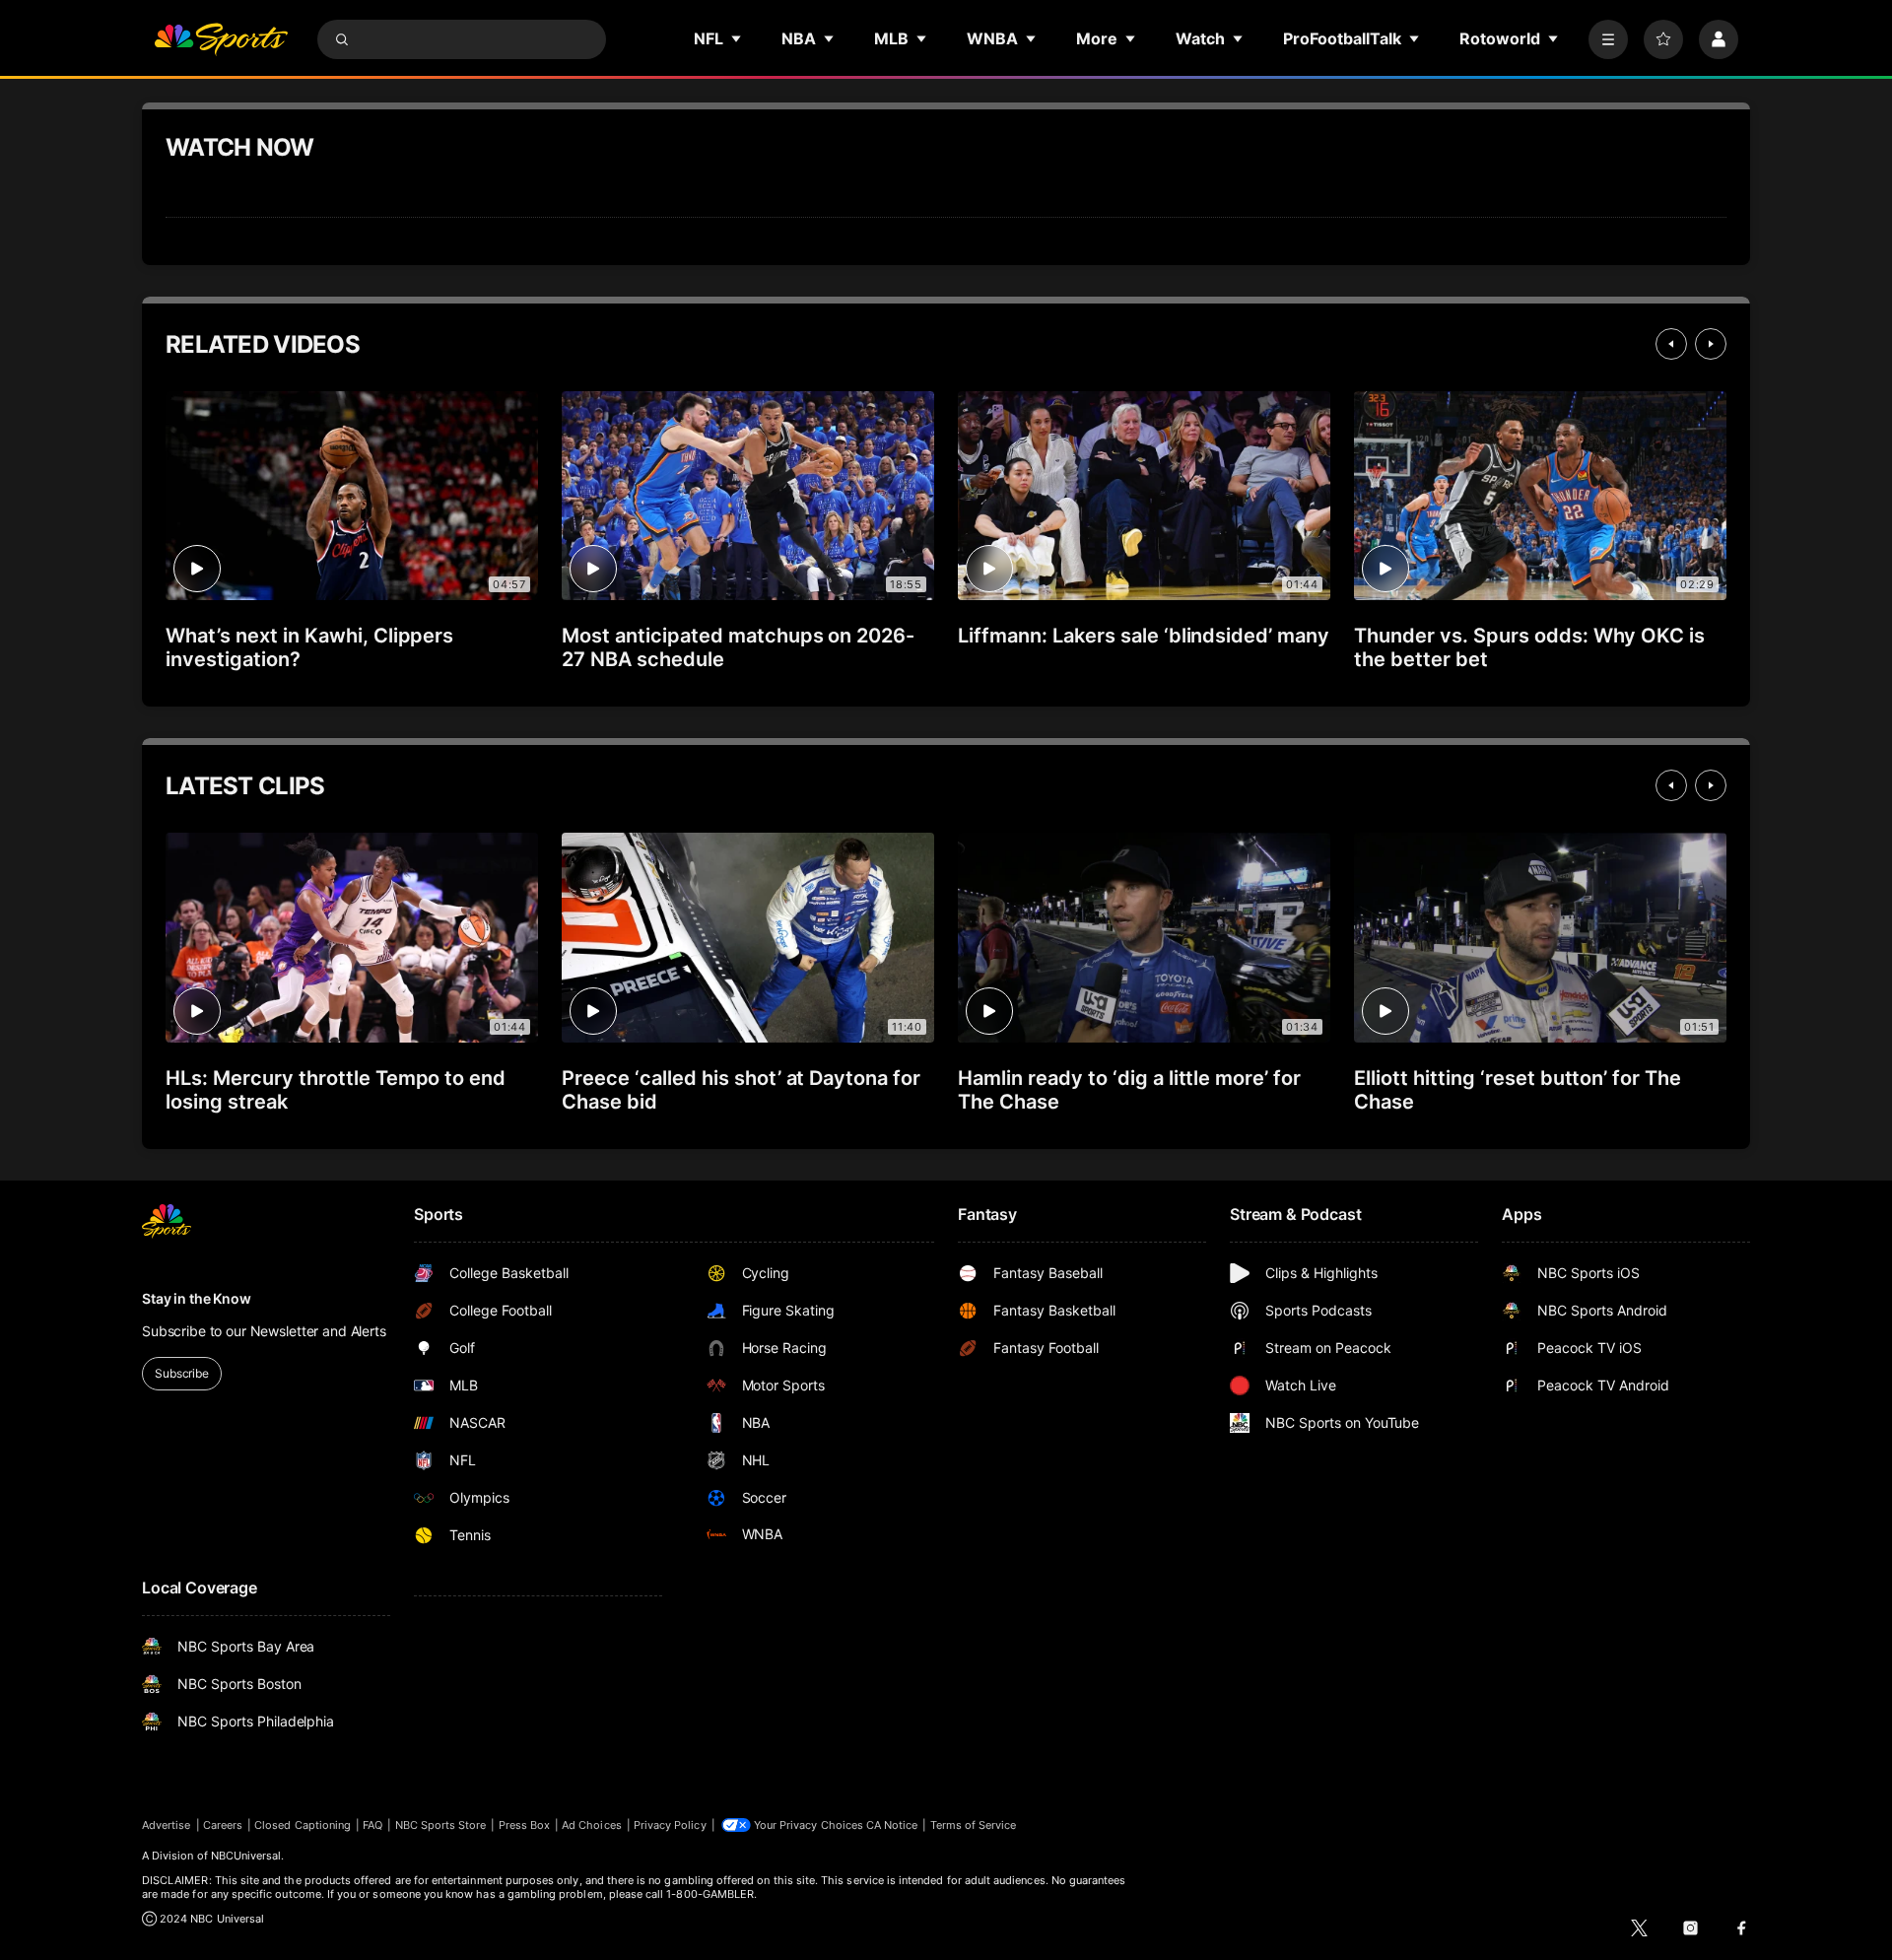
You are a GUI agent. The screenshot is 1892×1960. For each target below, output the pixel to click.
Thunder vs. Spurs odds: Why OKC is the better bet (1529, 647)
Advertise (167, 1825)
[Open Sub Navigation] (737, 38)
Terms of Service (974, 1825)
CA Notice (892, 1825)
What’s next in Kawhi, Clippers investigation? (309, 647)
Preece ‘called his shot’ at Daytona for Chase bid (741, 1090)
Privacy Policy (670, 1825)
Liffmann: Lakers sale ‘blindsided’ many (1144, 636)
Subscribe (182, 1373)
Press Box (525, 1825)
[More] (1608, 39)
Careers (223, 1825)
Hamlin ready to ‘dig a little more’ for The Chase (1129, 1090)
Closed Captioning (303, 1825)
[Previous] (1671, 344)
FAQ (372, 1825)
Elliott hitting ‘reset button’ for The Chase (1518, 1090)
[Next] (1711, 344)
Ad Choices (592, 1825)
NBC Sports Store (441, 1825)
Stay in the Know (197, 1298)
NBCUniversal (246, 1856)
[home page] (221, 39)
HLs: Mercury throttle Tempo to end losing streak (336, 1090)
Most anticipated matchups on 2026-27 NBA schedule (738, 647)
